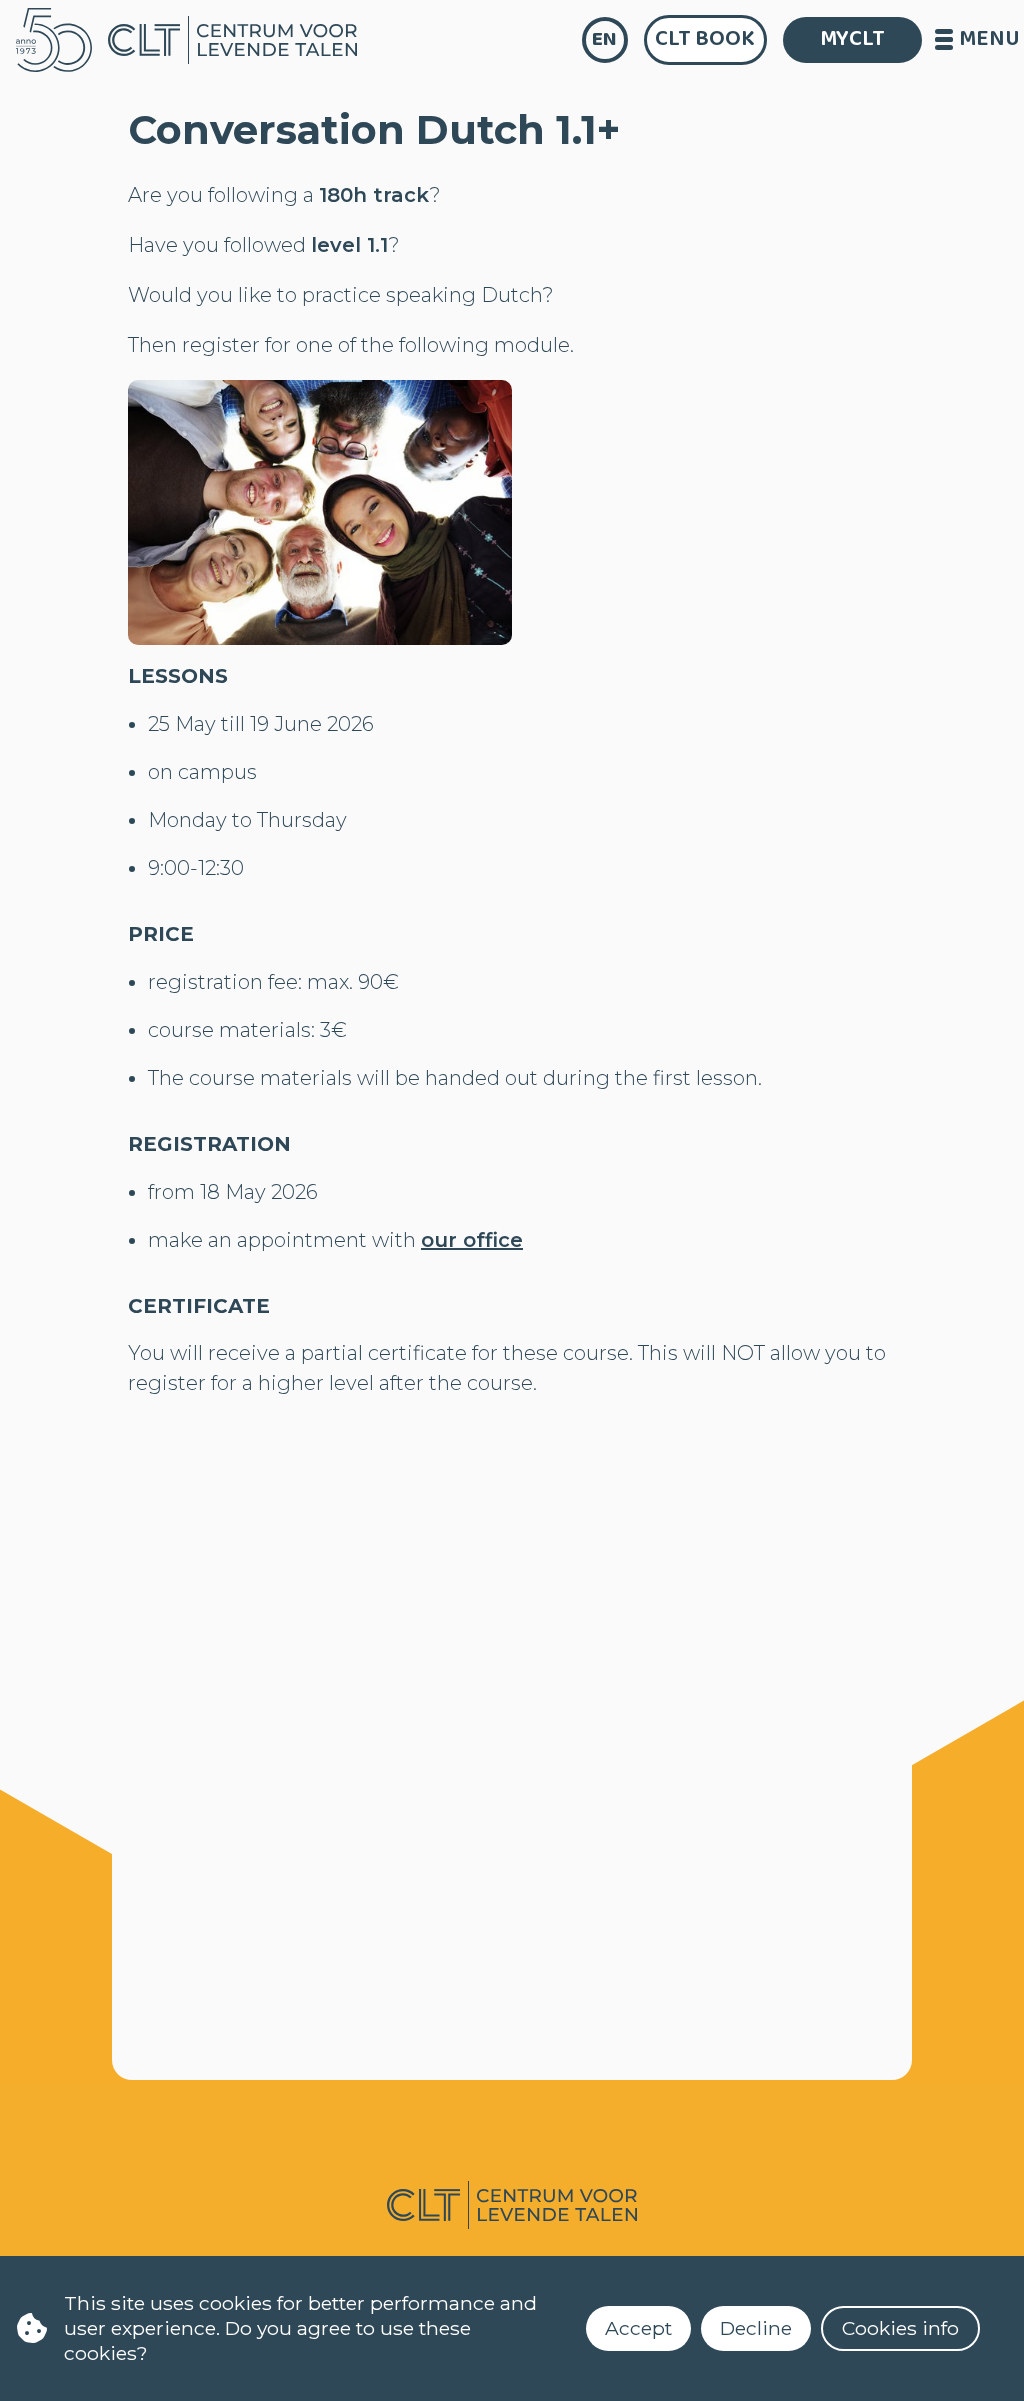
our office (472, 1240)
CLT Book (705, 39)
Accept (638, 2328)
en (604, 39)
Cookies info (900, 2328)
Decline (756, 2328)
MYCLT (852, 39)
